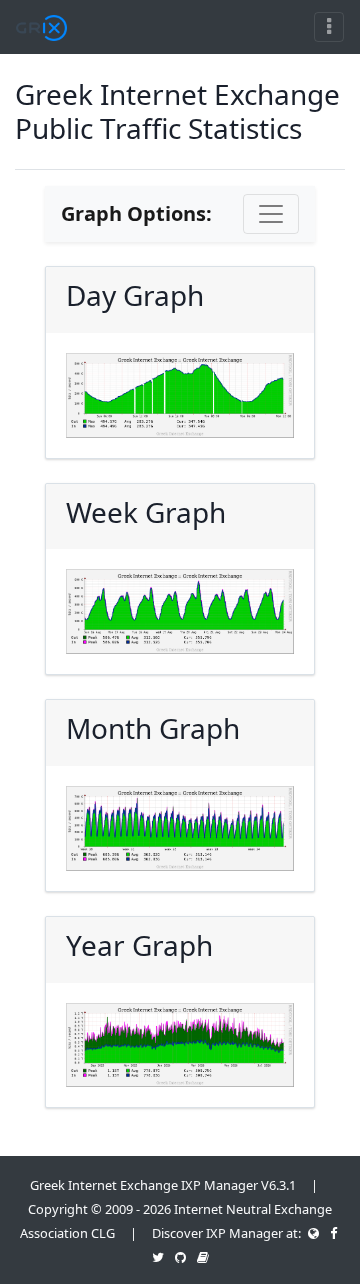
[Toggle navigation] (329, 27)
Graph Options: (136, 213)
